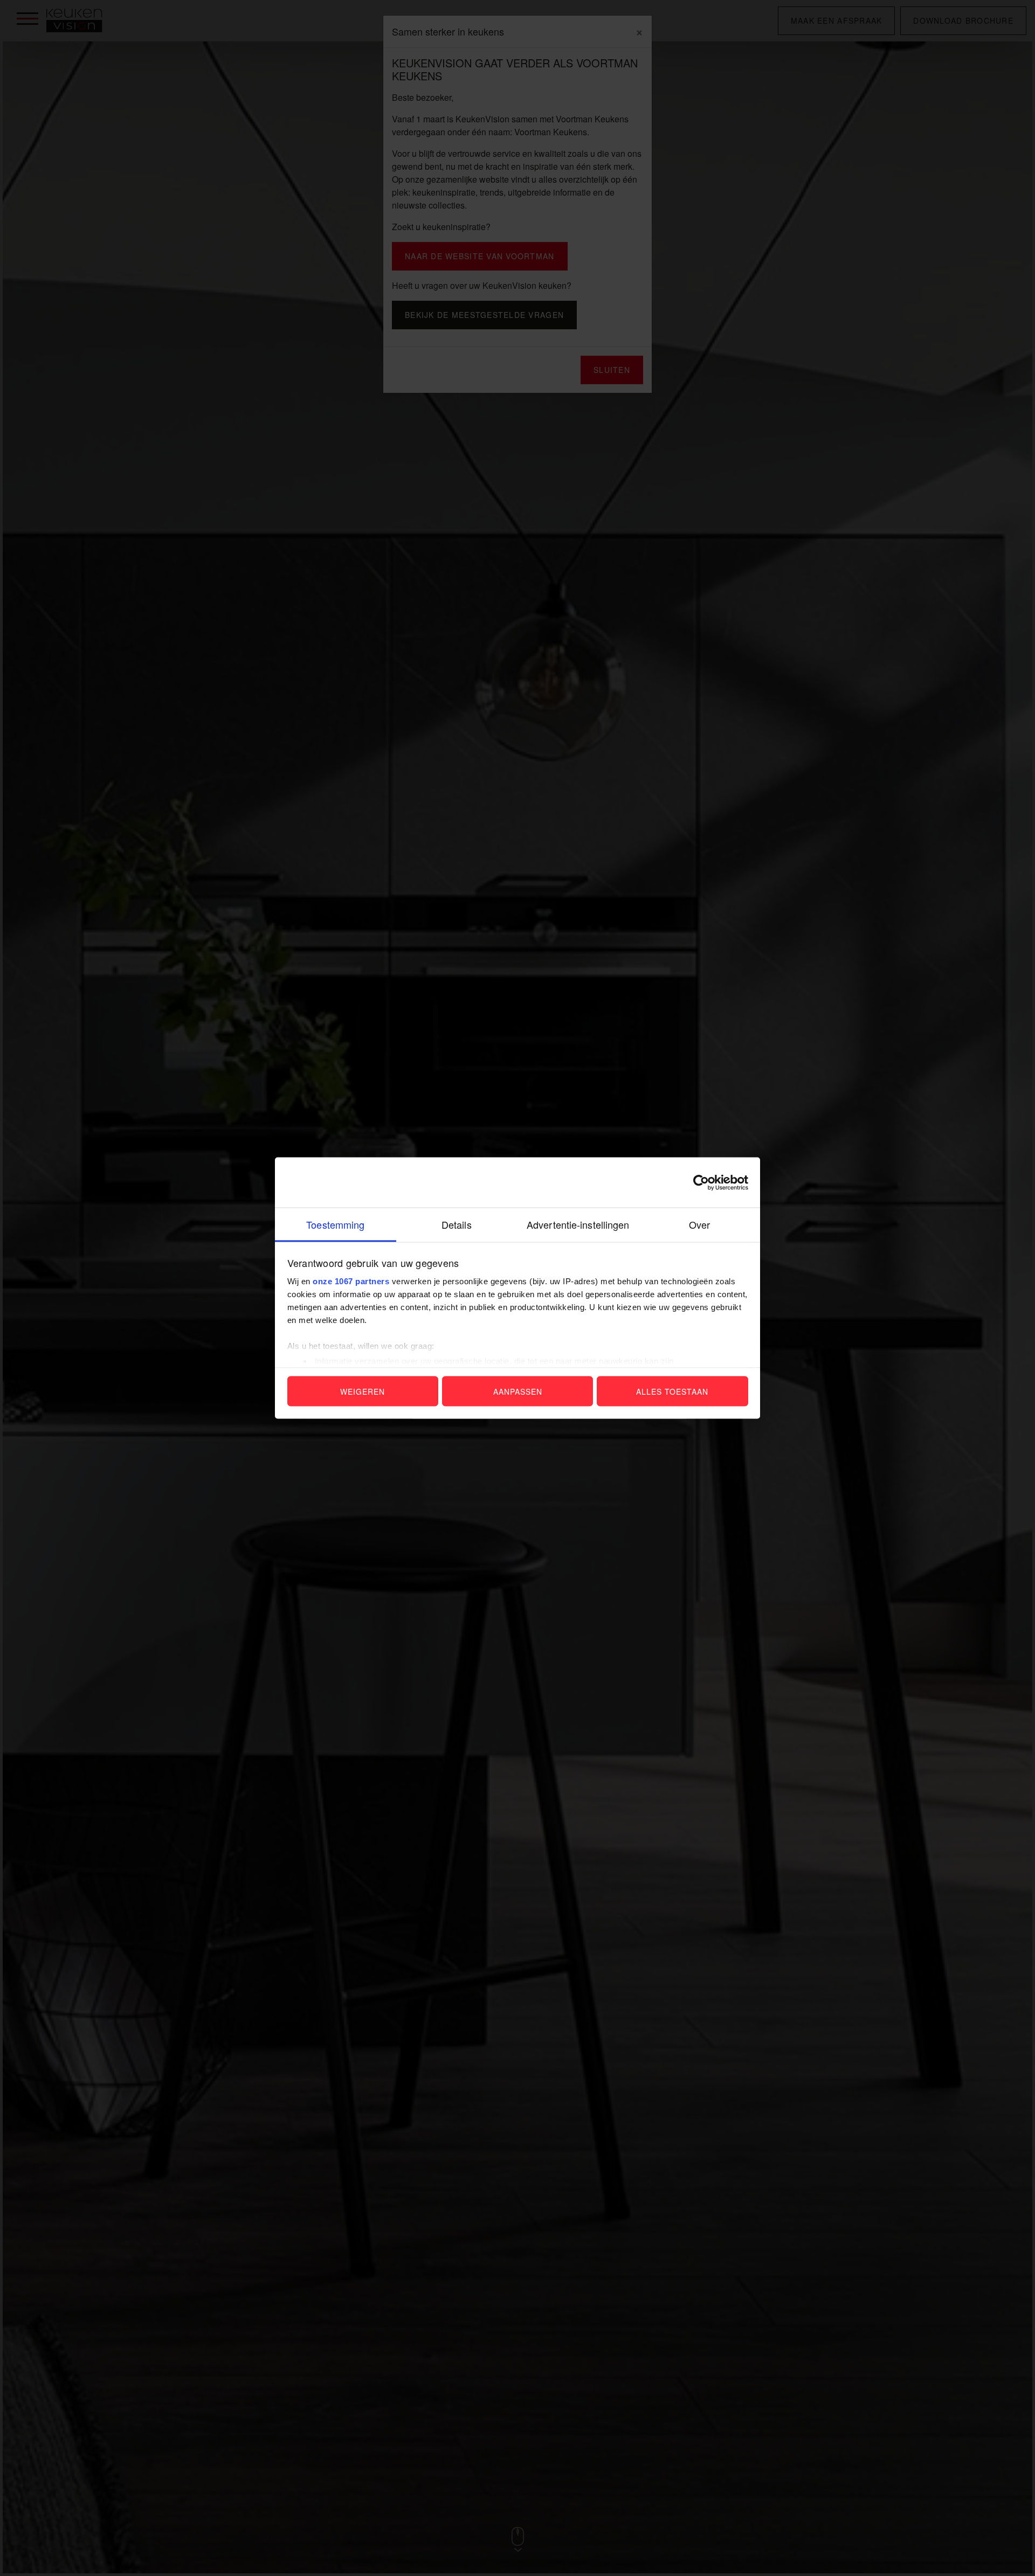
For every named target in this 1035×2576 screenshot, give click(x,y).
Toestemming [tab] (335, 1224)
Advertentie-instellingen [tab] (578, 1224)
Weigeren (363, 1391)
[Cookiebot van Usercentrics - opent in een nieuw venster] (701, 1182)
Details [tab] (457, 1224)
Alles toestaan (672, 1391)
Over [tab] (699, 1224)
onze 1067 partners (351, 1281)
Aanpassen (518, 1391)
